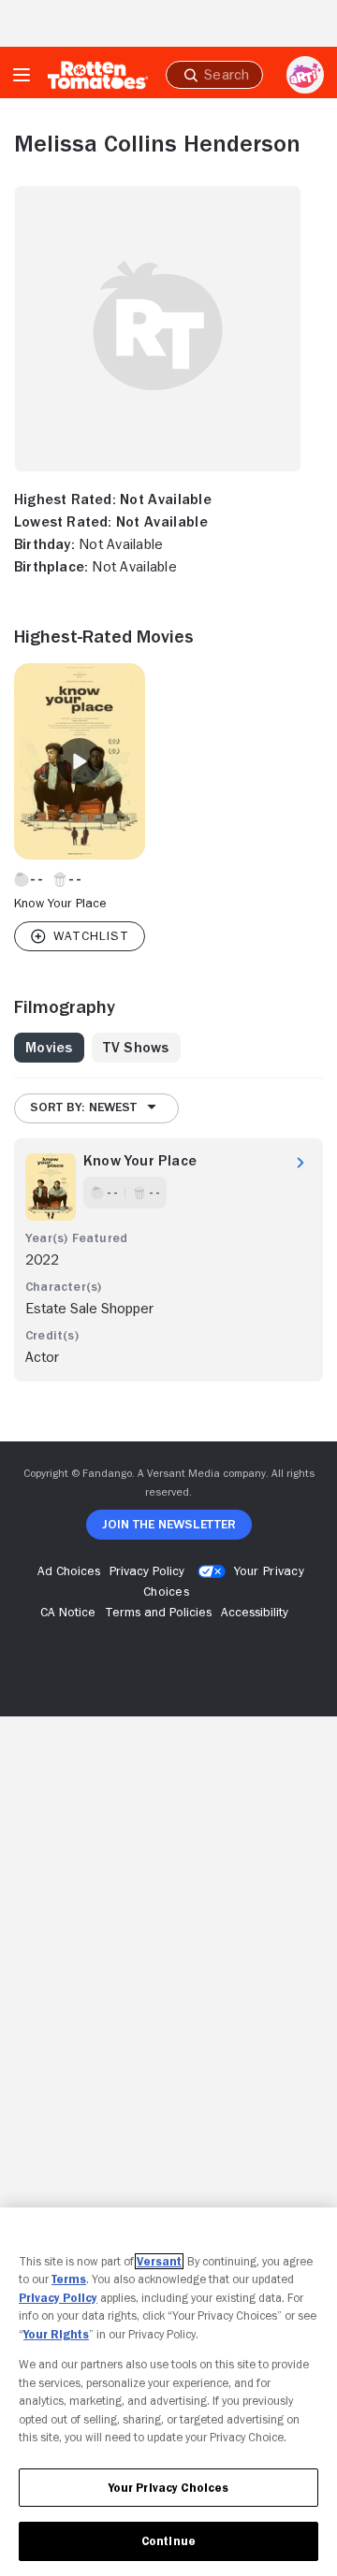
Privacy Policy (58, 2298)
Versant (159, 2261)
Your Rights (56, 2334)
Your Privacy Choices (169, 2488)
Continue (168, 2541)
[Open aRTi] (305, 75)
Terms (69, 2279)
